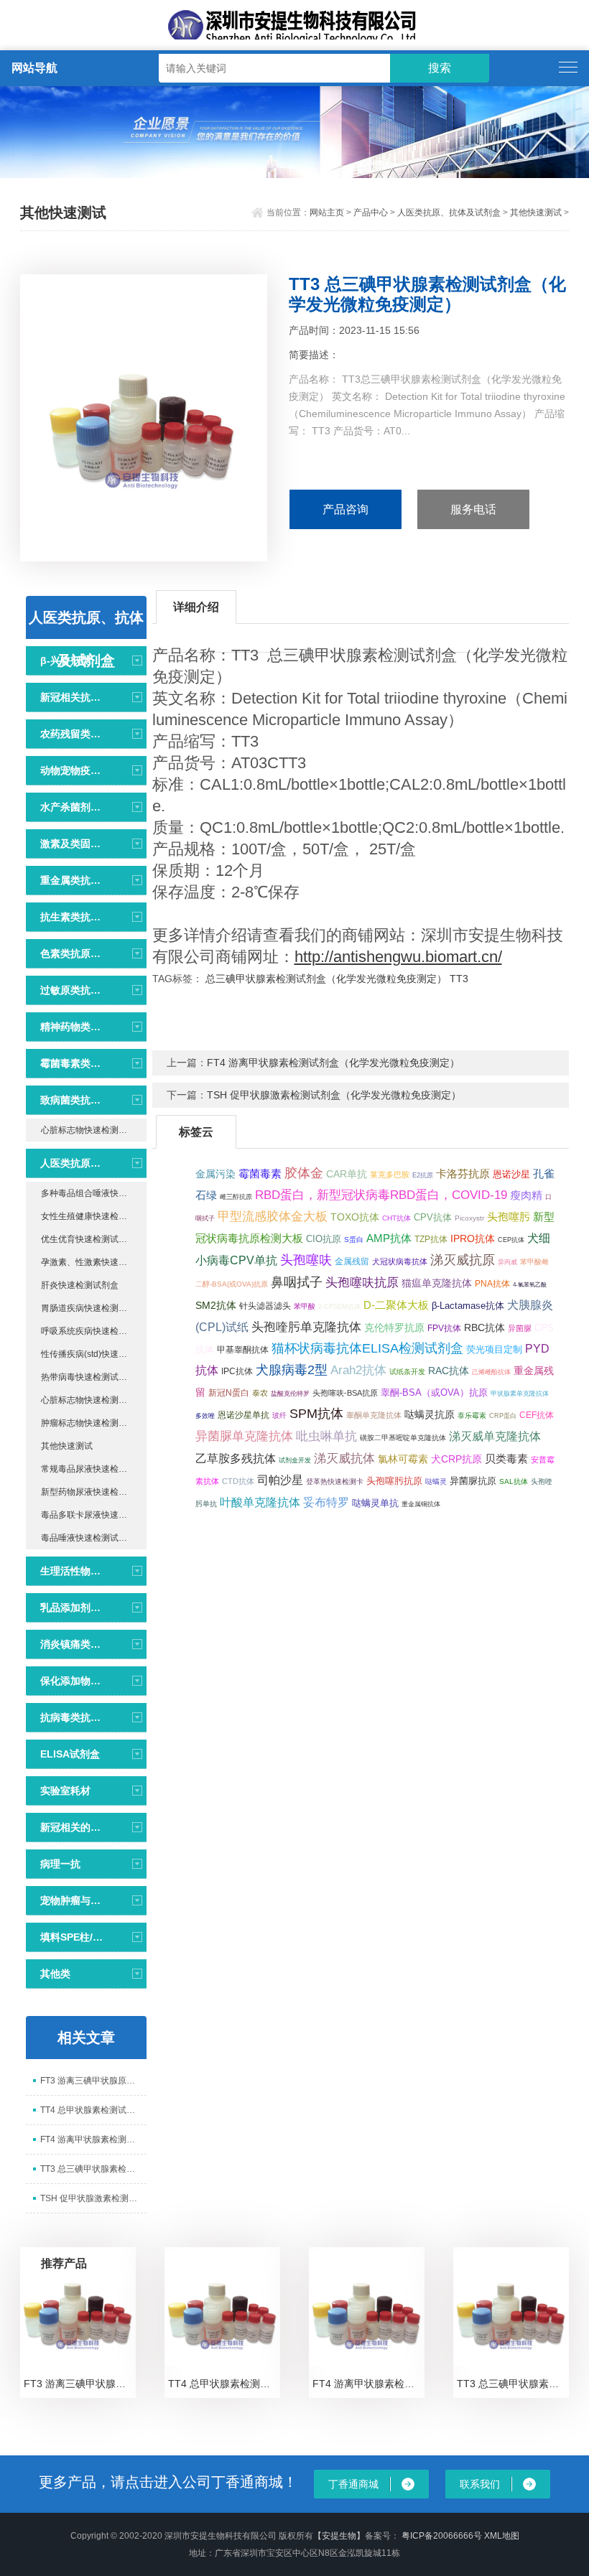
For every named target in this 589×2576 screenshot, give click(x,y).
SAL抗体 (514, 1481)
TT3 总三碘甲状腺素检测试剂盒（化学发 (93, 2169)
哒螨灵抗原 (430, 1415)
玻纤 (279, 1415)
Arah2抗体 (358, 1370)
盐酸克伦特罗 (290, 1394)
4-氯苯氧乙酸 (530, 1284)
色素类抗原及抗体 (72, 953)
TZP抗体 (431, 1239)
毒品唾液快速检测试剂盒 (88, 1538)
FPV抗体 (444, 1328)
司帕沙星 (280, 1480)
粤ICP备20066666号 (443, 2536)
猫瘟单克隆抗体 (437, 1283)
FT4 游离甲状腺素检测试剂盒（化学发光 (93, 2139)
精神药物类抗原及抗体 (72, 1027)
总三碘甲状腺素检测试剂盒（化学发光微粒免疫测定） (326, 979)
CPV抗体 (433, 1217)
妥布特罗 (326, 1502)
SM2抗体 (216, 1306)
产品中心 (371, 213)
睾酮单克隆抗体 (374, 1415)
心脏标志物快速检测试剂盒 (93, 1130)
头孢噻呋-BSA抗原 (345, 1393)
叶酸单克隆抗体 (260, 1502)
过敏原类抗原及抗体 (72, 990)
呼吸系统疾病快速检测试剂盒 (94, 1331)
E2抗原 (423, 1175)
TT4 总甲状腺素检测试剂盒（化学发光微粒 (93, 2110)
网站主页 (327, 213)
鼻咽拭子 (297, 1282)
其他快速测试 (536, 213)
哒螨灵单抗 (375, 1503)
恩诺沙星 (511, 1175)
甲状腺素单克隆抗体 (520, 1394)
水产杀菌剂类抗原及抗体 (72, 807)
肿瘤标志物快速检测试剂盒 (93, 1423)
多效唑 (205, 1416)
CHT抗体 (396, 1218)
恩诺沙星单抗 (244, 1415)
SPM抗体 (316, 1414)
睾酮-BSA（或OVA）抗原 (434, 1392)
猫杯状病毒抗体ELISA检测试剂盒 (367, 1348)
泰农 (260, 1393)
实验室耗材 (65, 1791)
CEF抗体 (537, 1415)
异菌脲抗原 (473, 1481)
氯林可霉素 (403, 1459)
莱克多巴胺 (390, 1175)
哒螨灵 (436, 1481)
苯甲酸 (305, 1306)
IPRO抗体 (473, 1238)
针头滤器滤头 (265, 1306)
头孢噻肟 (509, 1217)
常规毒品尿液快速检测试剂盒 (94, 1469)
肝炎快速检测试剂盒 (80, 1285)
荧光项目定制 (494, 1349)
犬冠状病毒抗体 (400, 1261)
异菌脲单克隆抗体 (244, 1436)
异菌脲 (520, 1328)
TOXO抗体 (355, 1217)
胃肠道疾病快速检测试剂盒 (93, 1308)
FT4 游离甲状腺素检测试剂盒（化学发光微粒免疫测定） (333, 1063)
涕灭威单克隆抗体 (495, 1436)
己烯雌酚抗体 (491, 1372)
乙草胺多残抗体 (236, 1458)
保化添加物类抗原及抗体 (72, 1681)
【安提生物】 (339, 2536)
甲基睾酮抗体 (243, 1350)
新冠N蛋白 (229, 1393)
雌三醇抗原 (236, 1197)
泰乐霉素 (472, 1415)
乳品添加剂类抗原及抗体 (72, 1607)
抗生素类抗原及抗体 (72, 917)
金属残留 (352, 1261)
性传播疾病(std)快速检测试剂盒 (94, 1354)
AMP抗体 (389, 1238)
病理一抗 (60, 1864)
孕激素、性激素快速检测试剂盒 (94, 1262)
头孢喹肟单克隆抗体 (306, 1327)
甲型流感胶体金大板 (273, 1217)
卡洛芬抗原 (463, 1173)
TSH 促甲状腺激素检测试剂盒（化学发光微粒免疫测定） (334, 1095)
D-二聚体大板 (396, 1305)
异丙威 (507, 1262)
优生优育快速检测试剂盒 (88, 1239)
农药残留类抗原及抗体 (72, 734)
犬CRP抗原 (456, 1459)
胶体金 (304, 1173)
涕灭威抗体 (344, 1459)
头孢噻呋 (306, 1260)
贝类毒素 (506, 1459)
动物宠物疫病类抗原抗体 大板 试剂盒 (72, 770)
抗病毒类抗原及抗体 (72, 1717)
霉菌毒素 (260, 1173)
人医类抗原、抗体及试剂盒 (449, 213)
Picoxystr (469, 1218)
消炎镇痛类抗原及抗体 (72, 1644)
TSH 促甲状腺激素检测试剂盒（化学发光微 (93, 2198)
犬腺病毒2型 (292, 1370)
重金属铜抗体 (421, 1504)
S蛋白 (354, 1240)
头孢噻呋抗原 (362, 1283)
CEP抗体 (511, 1240)
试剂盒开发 (295, 1460)
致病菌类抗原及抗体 (72, 1100)
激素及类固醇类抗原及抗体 (72, 844)
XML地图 (502, 2536)
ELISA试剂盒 (70, 1754)
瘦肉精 (526, 1195)
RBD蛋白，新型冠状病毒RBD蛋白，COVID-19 (381, 1195)
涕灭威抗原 (463, 1260)
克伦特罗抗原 (394, 1328)
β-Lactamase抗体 (468, 1306)
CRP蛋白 (503, 1416)
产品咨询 (345, 509)
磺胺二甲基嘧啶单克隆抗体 (403, 1438)
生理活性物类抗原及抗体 (72, 1571)
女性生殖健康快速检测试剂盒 (94, 1216)
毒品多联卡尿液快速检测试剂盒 (94, 1515)
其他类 (55, 1974)
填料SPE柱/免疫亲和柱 (72, 1937)
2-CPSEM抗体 (339, 1307)
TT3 (459, 979)
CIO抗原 (324, 1239)
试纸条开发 (407, 1372)
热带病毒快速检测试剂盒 (88, 1377)
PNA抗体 (492, 1284)
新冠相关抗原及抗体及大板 (72, 697)
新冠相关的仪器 (72, 1827)
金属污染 (215, 1174)
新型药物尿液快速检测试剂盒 (94, 1492)
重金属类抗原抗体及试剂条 (72, 880)
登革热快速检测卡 (335, 1481)
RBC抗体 (484, 1327)
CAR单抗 (347, 1174)
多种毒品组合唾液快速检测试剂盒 (94, 1193)
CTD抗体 (238, 1481)
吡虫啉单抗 (326, 1436)
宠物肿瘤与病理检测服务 (72, 1900)
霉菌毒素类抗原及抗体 (72, 1063)
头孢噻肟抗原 (394, 1481)
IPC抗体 (237, 1371)
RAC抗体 (449, 1371)
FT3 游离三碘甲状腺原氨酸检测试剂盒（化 (93, 2081)
